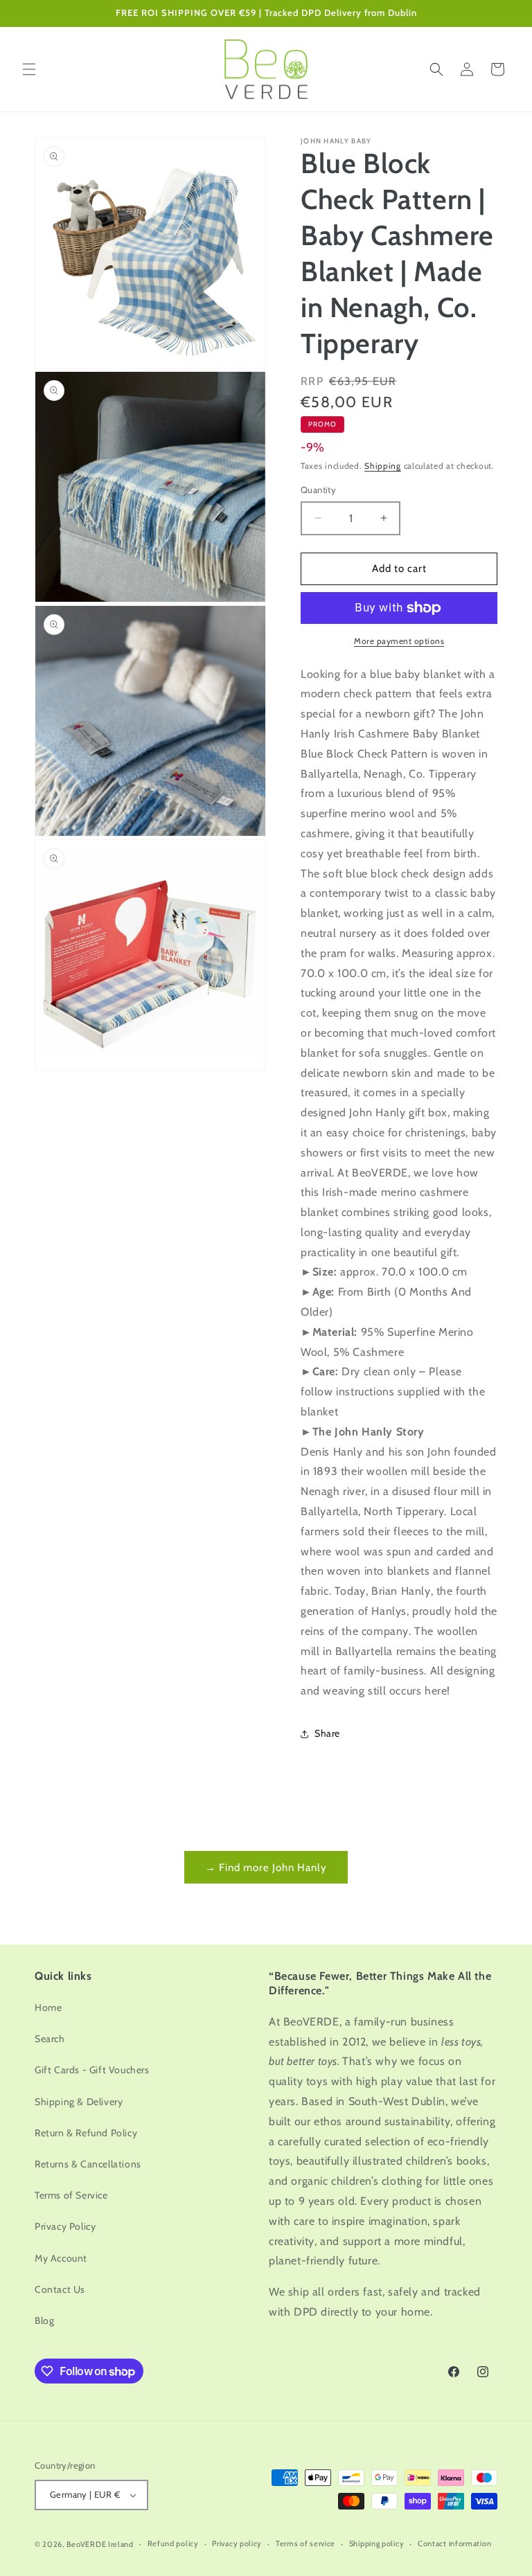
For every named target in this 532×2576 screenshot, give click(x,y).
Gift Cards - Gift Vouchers (92, 2070)
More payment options (399, 641)
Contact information (454, 2543)
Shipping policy (377, 2543)
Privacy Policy (65, 2226)
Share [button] (327, 1733)
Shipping (383, 466)
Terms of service (305, 2543)
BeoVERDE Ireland (100, 2544)
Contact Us (60, 2289)
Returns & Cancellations (88, 2164)
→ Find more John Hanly (266, 1868)
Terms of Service (71, 2195)
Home (48, 2007)
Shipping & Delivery (79, 2102)
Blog (44, 2320)
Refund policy (173, 2543)
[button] (29, 69)
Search (50, 2039)
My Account (61, 2258)
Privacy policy (237, 2543)
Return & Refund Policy (86, 2133)
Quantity (318, 490)
